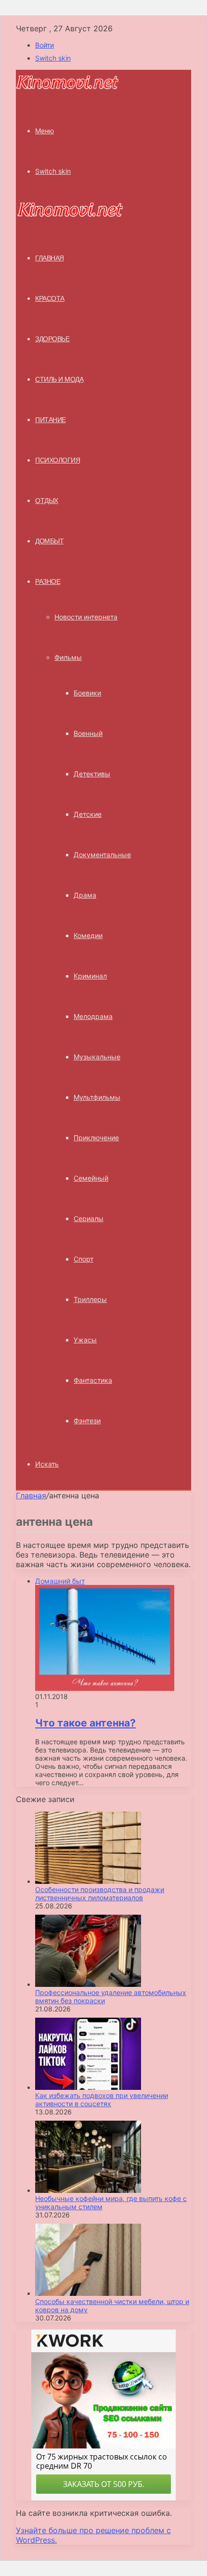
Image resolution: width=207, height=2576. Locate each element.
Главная (31, 1495)
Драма (85, 895)
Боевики (87, 693)
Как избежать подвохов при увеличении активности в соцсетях (102, 2099)
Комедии (88, 935)
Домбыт (49, 541)
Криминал (90, 976)
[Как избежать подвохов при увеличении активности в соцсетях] (88, 2087)
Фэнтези (87, 1421)
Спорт (84, 1259)
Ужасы (85, 1340)
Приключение (96, 1138)
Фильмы (68, 657)
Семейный (91, 1178)
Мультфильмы (97, 1097)
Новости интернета (86, 617)
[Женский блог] (67, 88)
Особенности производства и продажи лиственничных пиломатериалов (100, 1893)
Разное (48, 581)
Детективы (92, 774)
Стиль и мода (59, 379)
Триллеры (90, 1299)
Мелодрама (93, 1016)
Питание (51, 420)
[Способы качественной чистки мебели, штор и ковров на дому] (88, 2293)
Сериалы (89, 1218)
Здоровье (52, 339)
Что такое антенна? (85, 1723)
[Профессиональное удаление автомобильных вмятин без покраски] (88, 1984)
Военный (88, 733)
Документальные (102, 855)
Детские (88, 814)
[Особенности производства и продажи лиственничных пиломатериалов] (88, 1881)
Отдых (47, 501)
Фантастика (93, 1380)
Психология (58, 460)
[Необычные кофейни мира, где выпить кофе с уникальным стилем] (88, 2190)
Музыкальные (97, 1057)
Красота (50, 298)
